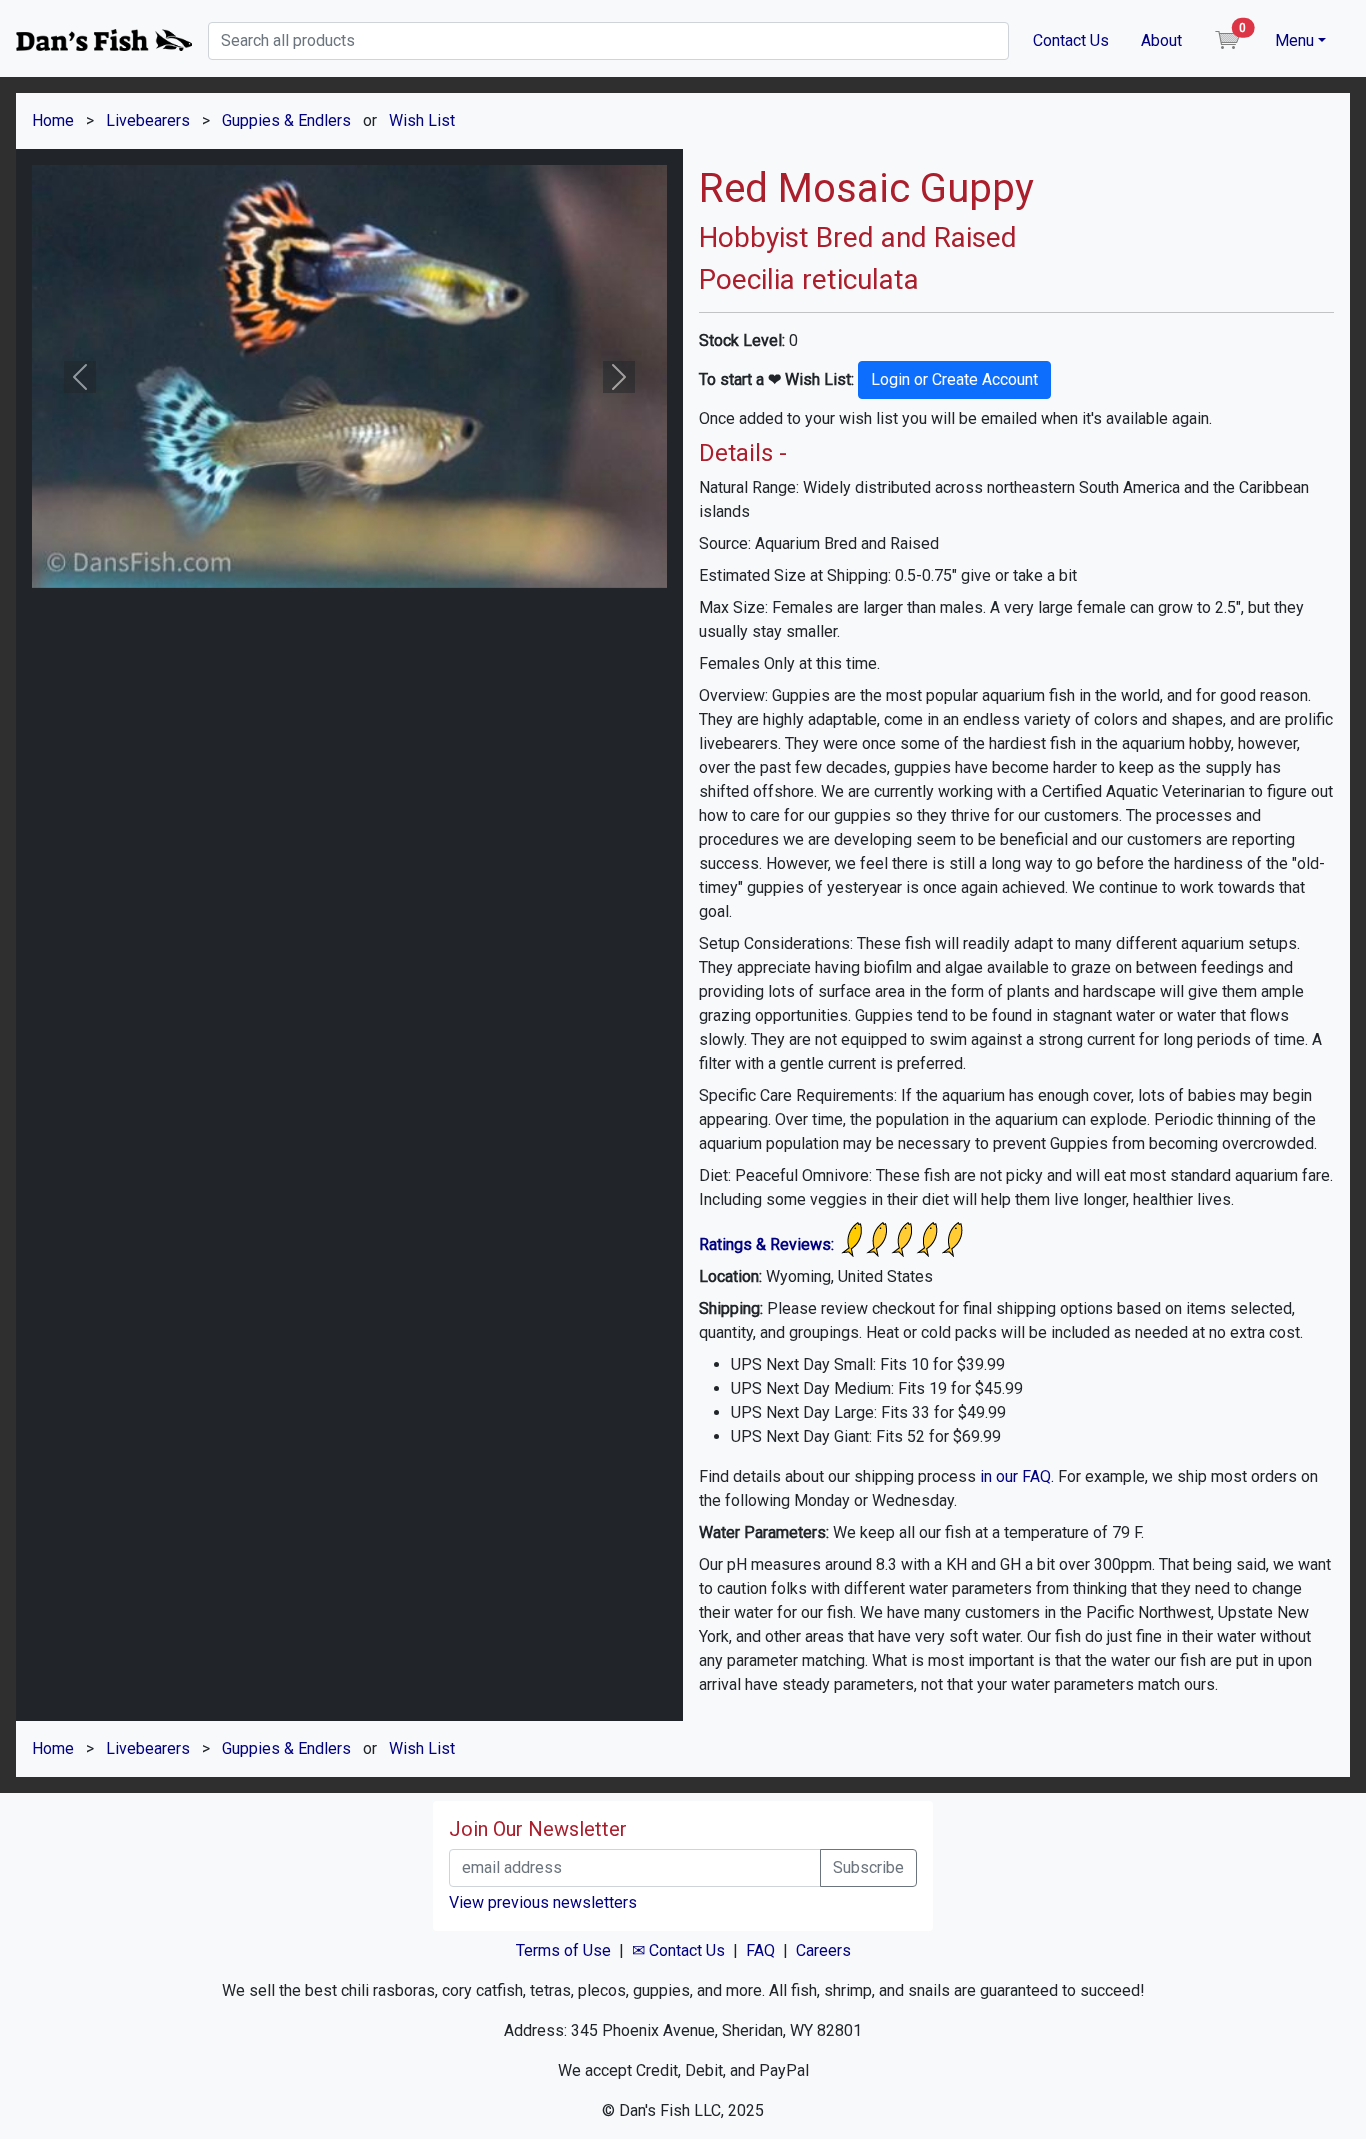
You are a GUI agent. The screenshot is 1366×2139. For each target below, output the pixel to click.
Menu (1294, 40)
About (1161, 40)
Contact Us (1071, 40)
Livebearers (148, 120)
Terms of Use (563, 1950)
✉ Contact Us (678, 1950)
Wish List (422, 120)
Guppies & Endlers (286, 120)
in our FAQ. (1017, 1476)
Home (53, 120)
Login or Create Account (954, 379)
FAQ (760, 1950)
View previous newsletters (543, 1902)
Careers (823, 1950)
